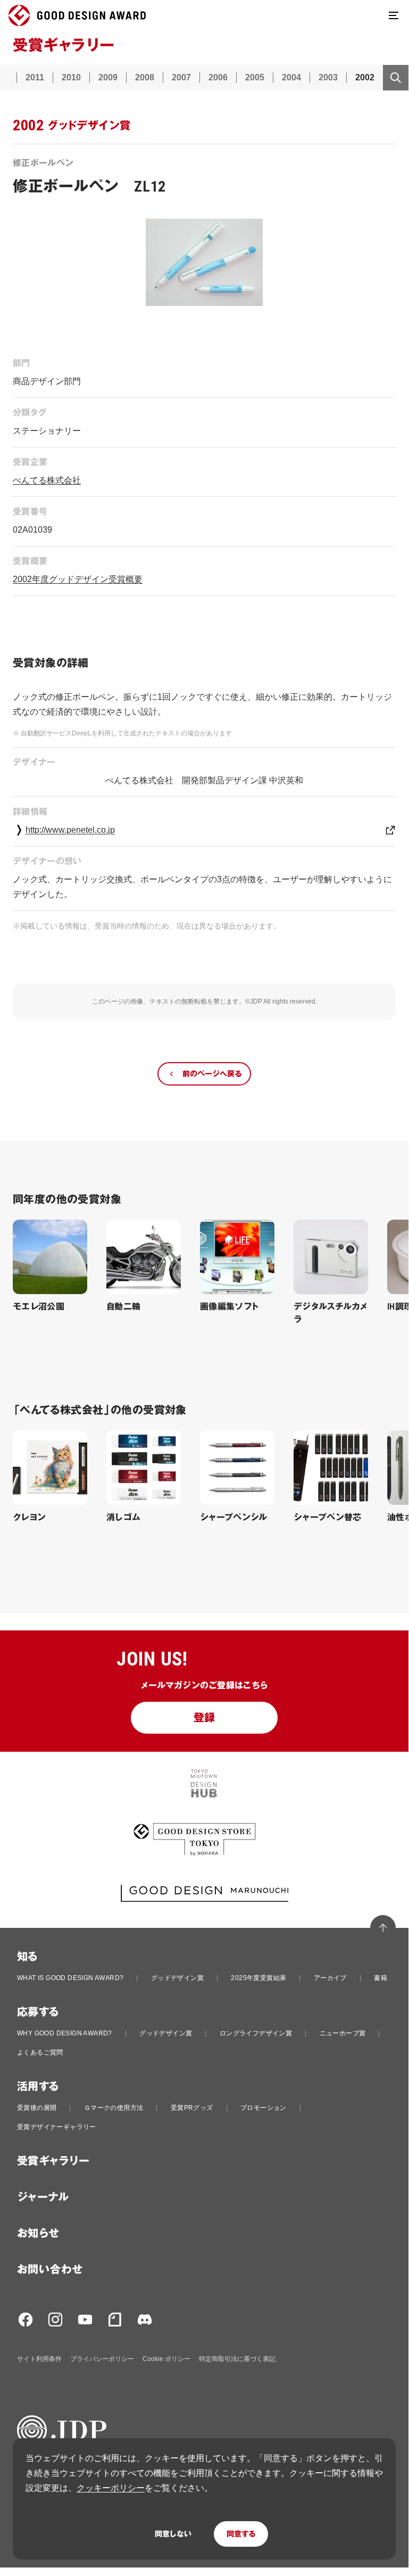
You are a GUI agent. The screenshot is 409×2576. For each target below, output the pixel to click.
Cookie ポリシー (166, 2359)
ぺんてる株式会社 (47, 480)
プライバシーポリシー (102, 2359)
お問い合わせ (50, 2269)
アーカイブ (330, 1978)
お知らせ (38, 2233)
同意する (241, 2534)
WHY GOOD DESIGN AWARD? (65, 2033)
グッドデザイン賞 (177, 1978)
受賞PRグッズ (192, 2108)
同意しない (173, 2534)
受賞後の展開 (37, 2108)
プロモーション (264, 2108)
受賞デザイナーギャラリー (57, 2127)
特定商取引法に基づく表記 (237, 2359)
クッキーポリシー (111, 2488)
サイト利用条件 (39, 2359)
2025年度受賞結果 (258, 1978)
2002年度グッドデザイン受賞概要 (78, 579)
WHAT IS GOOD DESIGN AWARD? (70, 1978)
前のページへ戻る (212, 1074)
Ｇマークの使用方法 (114, 2108)
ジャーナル (43, 2197)
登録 (204, 1718)
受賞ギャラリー (53, 2161)
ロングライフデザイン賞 (256, 2033)
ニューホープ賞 (343, 2033)
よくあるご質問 (40, 2052)
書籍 (381, 1978)
